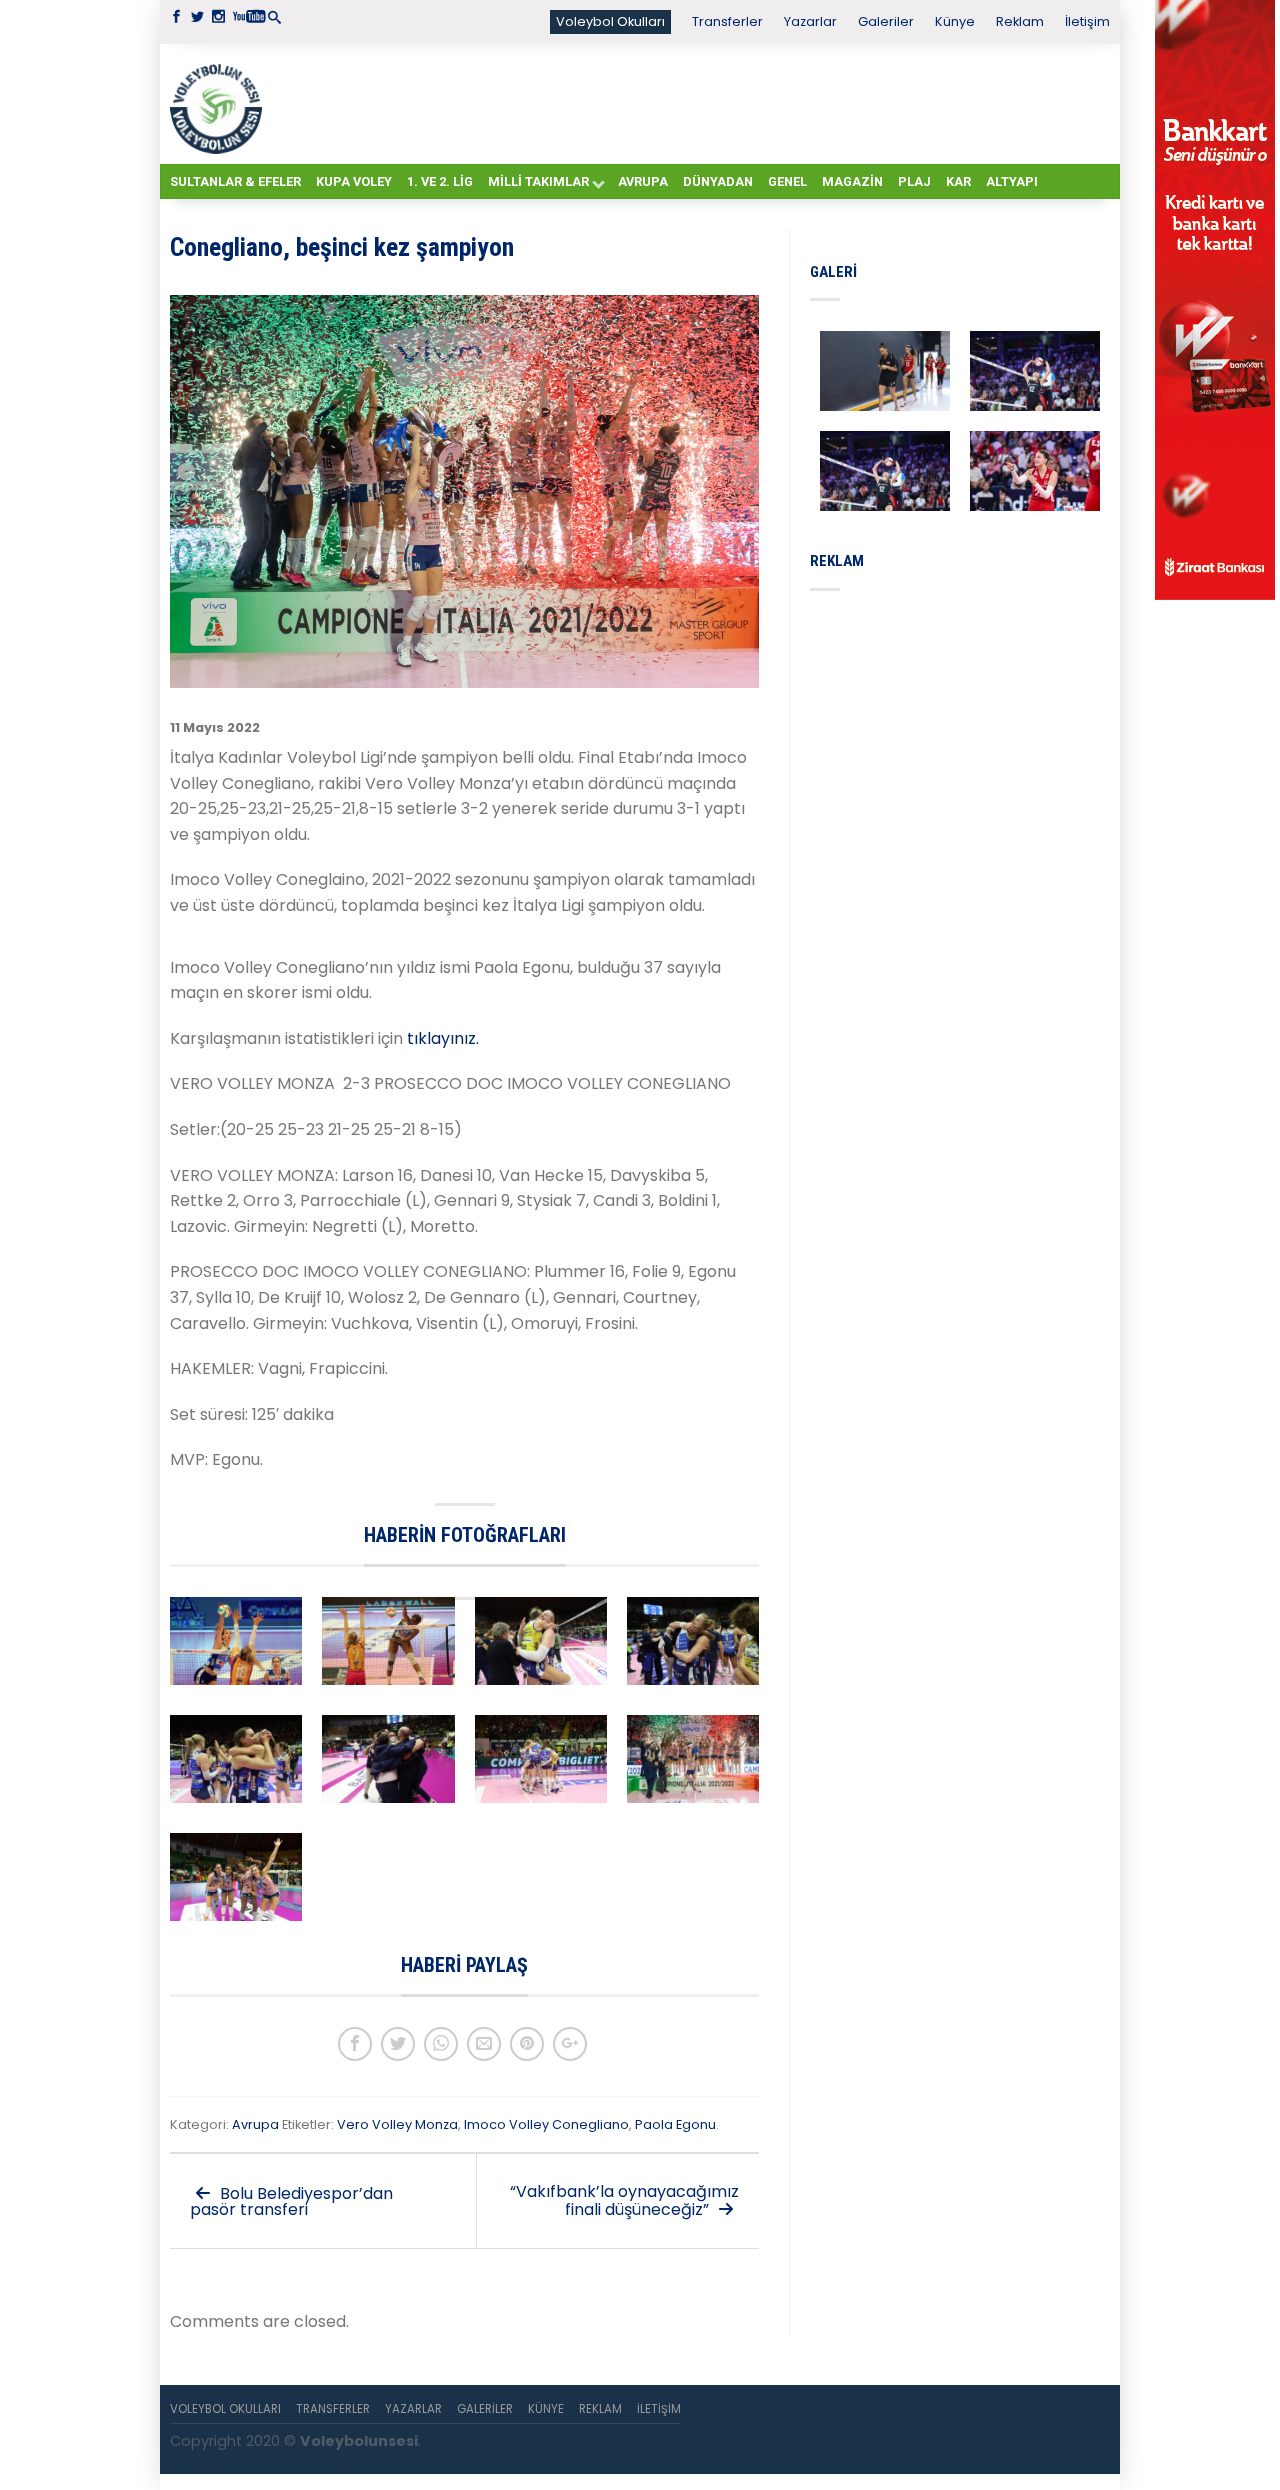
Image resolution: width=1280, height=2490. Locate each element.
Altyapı (1012, 181)
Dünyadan (718, 181)
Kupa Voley (354, 181)
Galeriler (886, 21)
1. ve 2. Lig (440, 181)
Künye (955, 21)
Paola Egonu (675, 2124)
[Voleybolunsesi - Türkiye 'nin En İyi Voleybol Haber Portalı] (220, 104)
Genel (787, 181)
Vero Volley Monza (397, 2124)
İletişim (1087, 21)
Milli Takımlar (538, 181)
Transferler (727, 21)
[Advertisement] (690, 103)
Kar (958, 181)
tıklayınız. (445, 1038)
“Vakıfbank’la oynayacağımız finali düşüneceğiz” (624, 2200)
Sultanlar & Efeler (235, 181)
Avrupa (643, 181)
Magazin (852, 181)
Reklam (1020, 21)
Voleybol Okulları (610, 21)
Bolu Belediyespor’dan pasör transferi (291, 2201)
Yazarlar (810, 21)
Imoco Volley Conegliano (546, 2124)
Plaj (914, 181)
